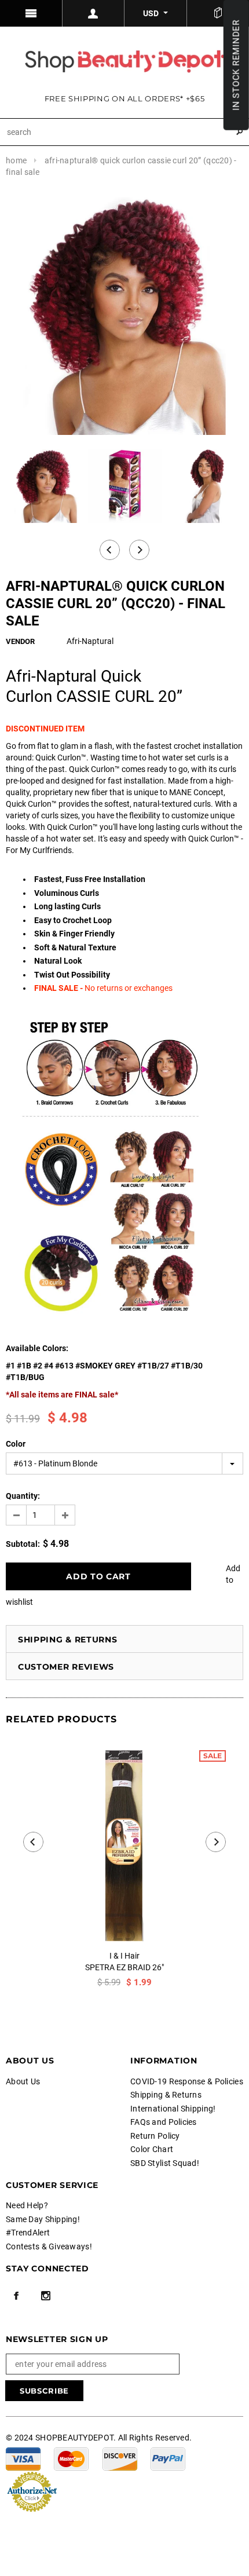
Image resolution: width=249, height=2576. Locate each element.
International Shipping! (173, 2109)
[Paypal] (168, 2458)
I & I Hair (124, 1956)
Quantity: (23, 1496)
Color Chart (152, 2149)
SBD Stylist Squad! (165, 2163)
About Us (23, 2081)
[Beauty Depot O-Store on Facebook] (16, 2296)
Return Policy (155, 2136)
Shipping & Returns (68, 1640)
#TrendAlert (28, 2233)
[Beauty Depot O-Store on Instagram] (46, 2296)
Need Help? (27, 2205)
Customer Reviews (66, 1667)
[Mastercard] (71, 2458)
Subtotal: (23, 1544)
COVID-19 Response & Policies (187, 2081)
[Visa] (23, 2458)
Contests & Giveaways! (49, 2246)
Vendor (20, 641)
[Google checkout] (32, 2491)
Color (16, 1444)
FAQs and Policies (164, 2122)
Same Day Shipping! (43, 2219)
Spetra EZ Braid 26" (124, 1967)
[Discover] (120, 2458)
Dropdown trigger (94, 13)
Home (16, 160)
